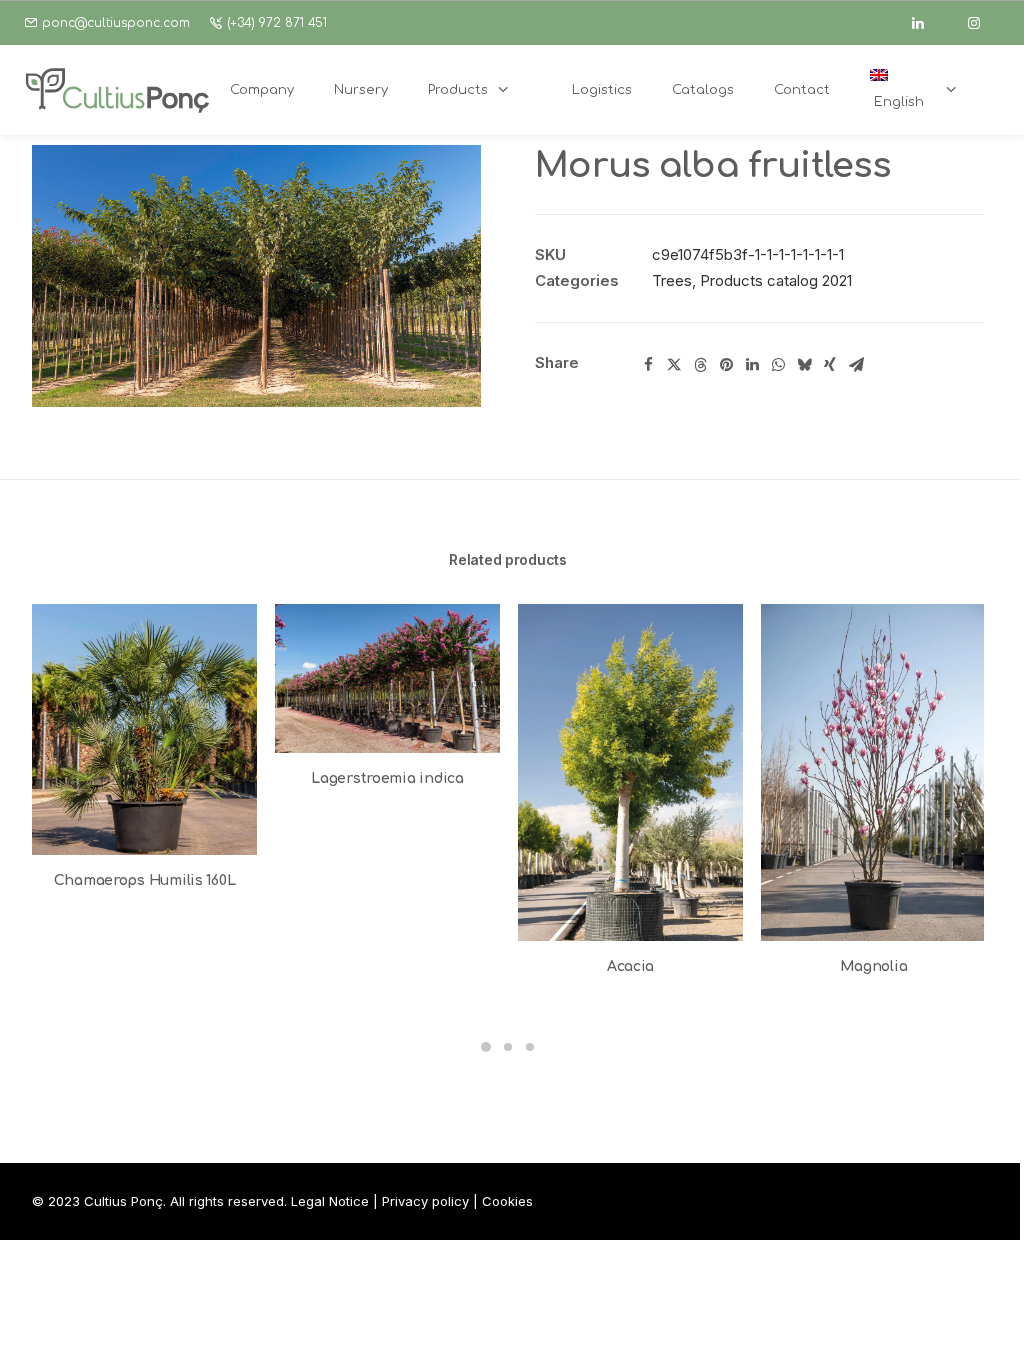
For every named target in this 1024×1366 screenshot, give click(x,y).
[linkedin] (927, 23)
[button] (256, 276)
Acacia (630, 966)
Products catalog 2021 (776, 280)
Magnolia (874, 966)
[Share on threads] (700, 365)
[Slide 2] (508, 1047)
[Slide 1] (486, 1047)
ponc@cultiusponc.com (116, 23)
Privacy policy (425, 1201)
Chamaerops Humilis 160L (145, 880)
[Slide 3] (530, 1047)
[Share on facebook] (648, 365)
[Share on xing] (830, 365)
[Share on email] (856, 365)
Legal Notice (330, 1201)
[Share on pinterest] (726, 365)
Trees (672, 280)
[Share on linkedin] (752, 365)
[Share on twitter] (674, 365)
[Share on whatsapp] (778, 365)
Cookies (507, 1201)
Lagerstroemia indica (387, 778)
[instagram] (983, 23)
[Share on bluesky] (804, 365)
